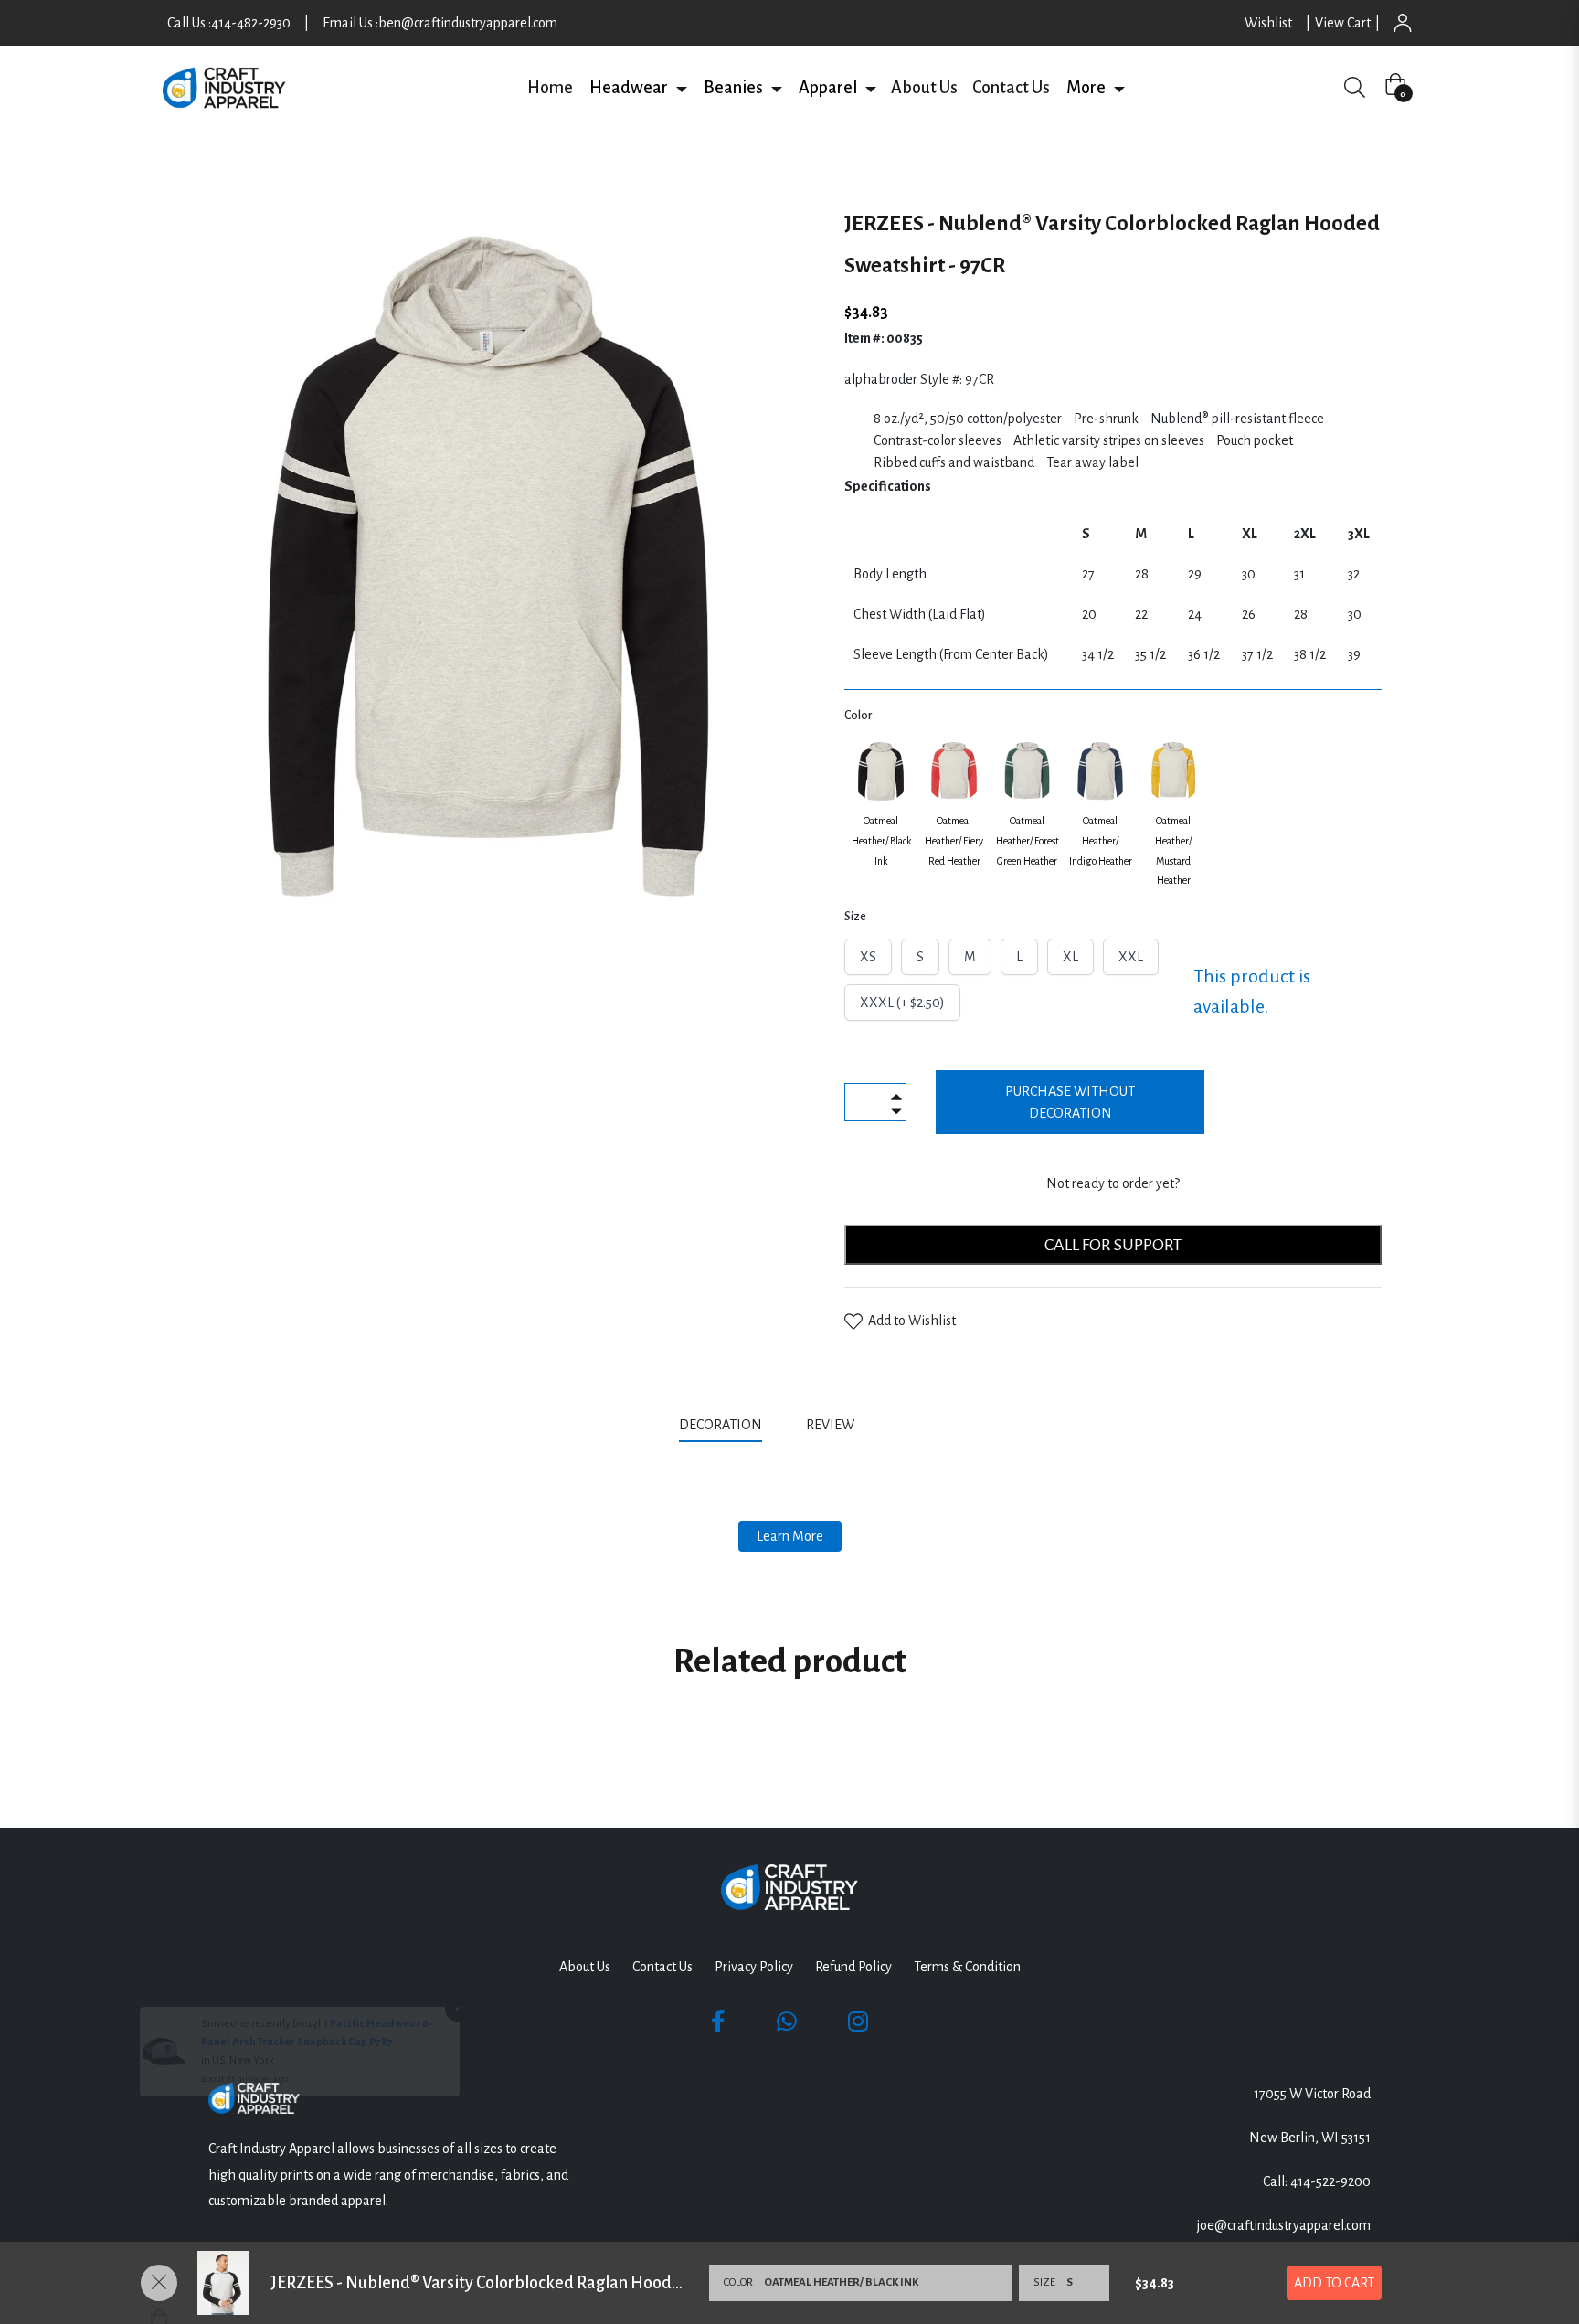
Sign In (1403, 23)
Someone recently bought (265, 2112)
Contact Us (1011, 88)
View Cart (1343, 23)
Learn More (790, 1536)
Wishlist (1268, 23)
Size (855, 917)
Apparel (828, 88)
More (1086, 88)
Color (858, 716)
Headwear (629, 88)
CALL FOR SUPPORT (1113, 1245)
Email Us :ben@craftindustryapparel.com (440, 23)
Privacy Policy (754, 1967)
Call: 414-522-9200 (1317, 2181)
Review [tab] (832, 1425)
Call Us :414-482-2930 (229, 23)
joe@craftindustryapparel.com (1284, 2225)
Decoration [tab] (721, 1425)
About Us (924, 88)
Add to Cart (1334, 2283)
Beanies (733, 88)
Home (550, 88)
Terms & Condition (967, 1967)
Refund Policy (853, 1967)
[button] (681, 88)
